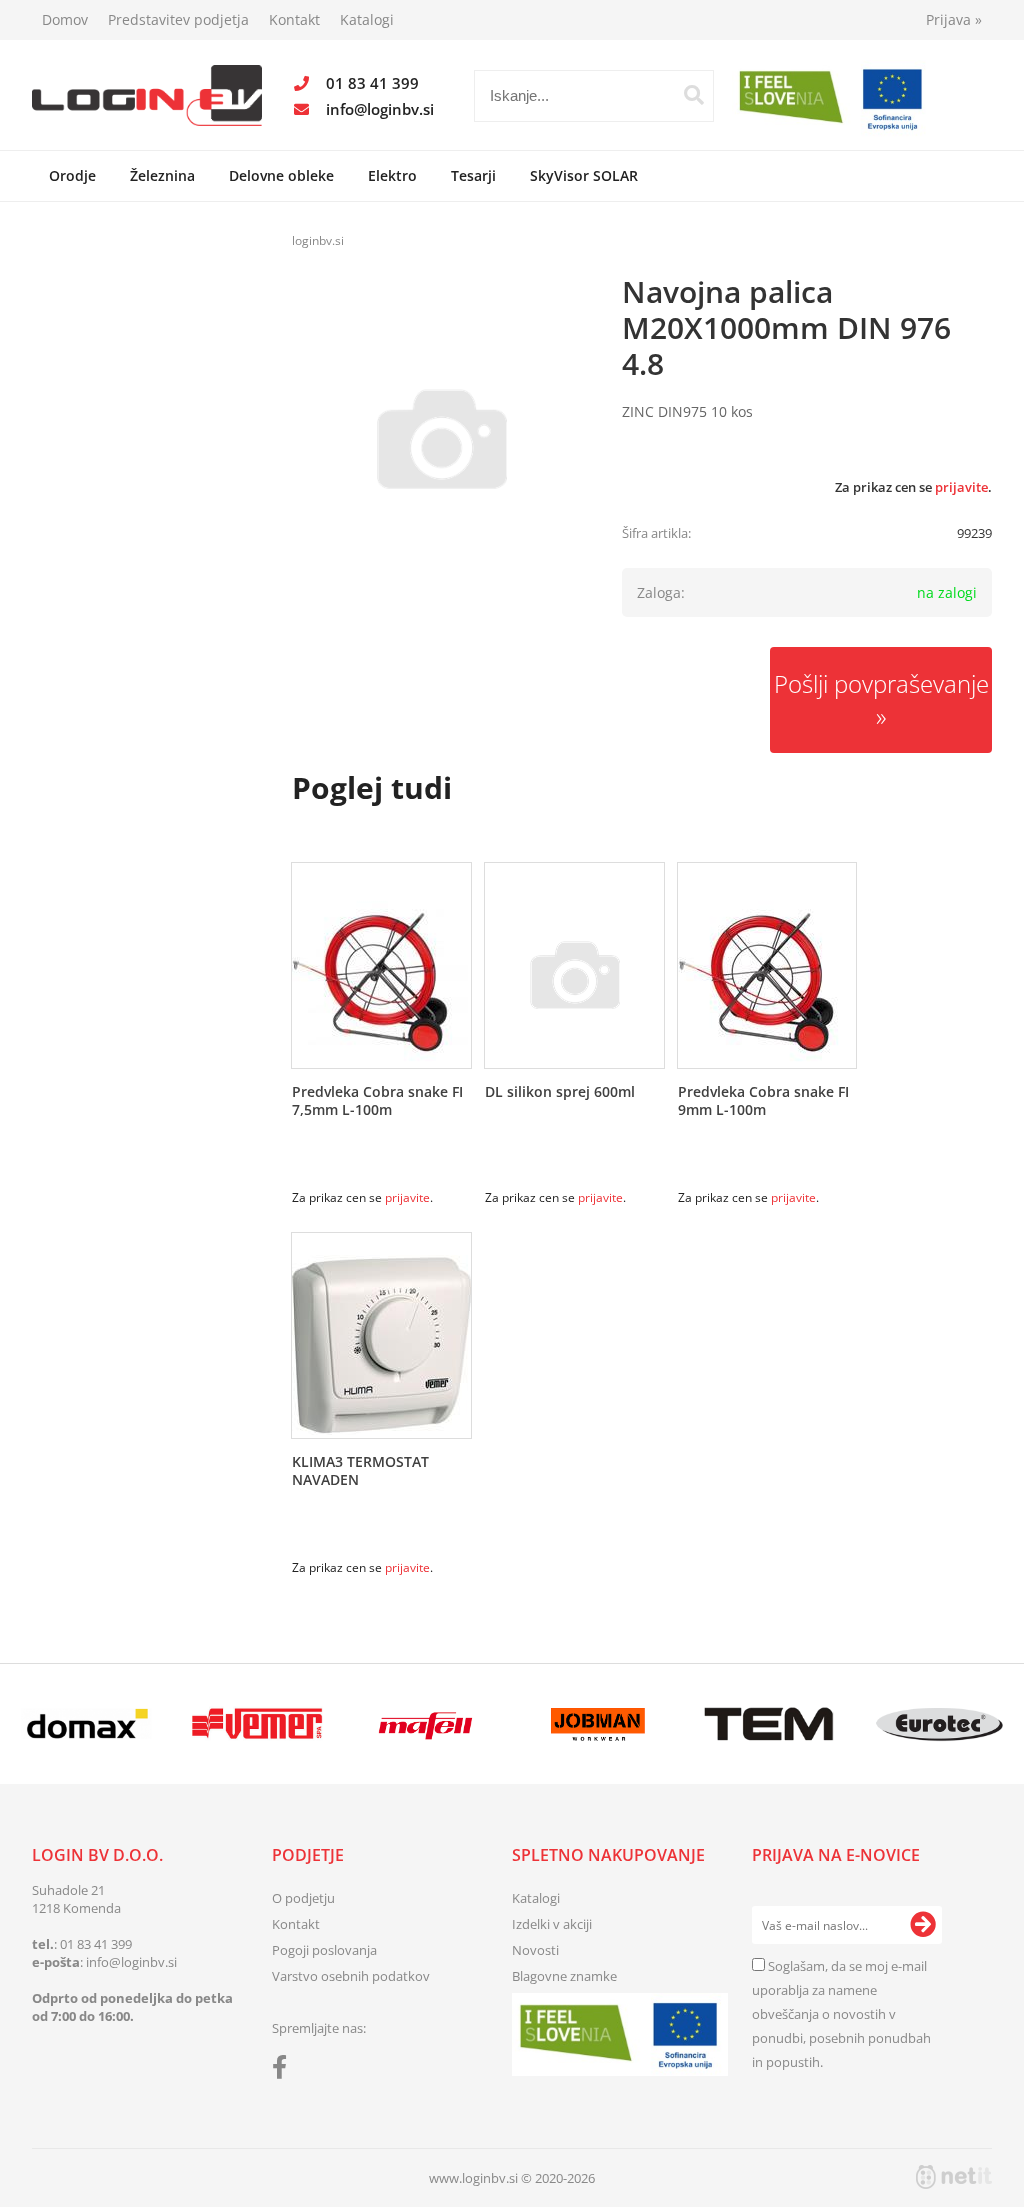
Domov (65, 19)
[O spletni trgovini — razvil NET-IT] (954, 2177)
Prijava (954, 19)
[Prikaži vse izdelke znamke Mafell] (428, 1724)
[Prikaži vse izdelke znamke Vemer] (257, 1724)
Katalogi (367, 19)
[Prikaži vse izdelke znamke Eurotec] (939, 1724)
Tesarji (473, 175)
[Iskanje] (694, 95)
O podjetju (303, 1898)
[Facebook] (284, 2071)
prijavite (961, 487)
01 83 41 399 (372, 83)
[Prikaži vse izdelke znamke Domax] (87, 1724)
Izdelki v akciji (552, 1924)
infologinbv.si (380, 109)
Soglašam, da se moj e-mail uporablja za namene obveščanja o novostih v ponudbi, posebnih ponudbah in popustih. (841, 2014)
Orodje (72, 175)
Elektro (392, 175)
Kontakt (294, 19)
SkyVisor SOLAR (584, 175)
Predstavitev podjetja (178, 19)
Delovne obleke (281, 175)
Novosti (535, 1950)
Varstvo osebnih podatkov (351, 1976)
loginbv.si (318, 240)
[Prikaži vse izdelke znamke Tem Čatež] (769, 1724)
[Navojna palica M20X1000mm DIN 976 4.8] (442, 439)
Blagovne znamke (564, 1976)
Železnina (162, 175)
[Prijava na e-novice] (923, 1925)
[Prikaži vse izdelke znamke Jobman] (598, 1724)
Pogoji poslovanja (324, 1950)
